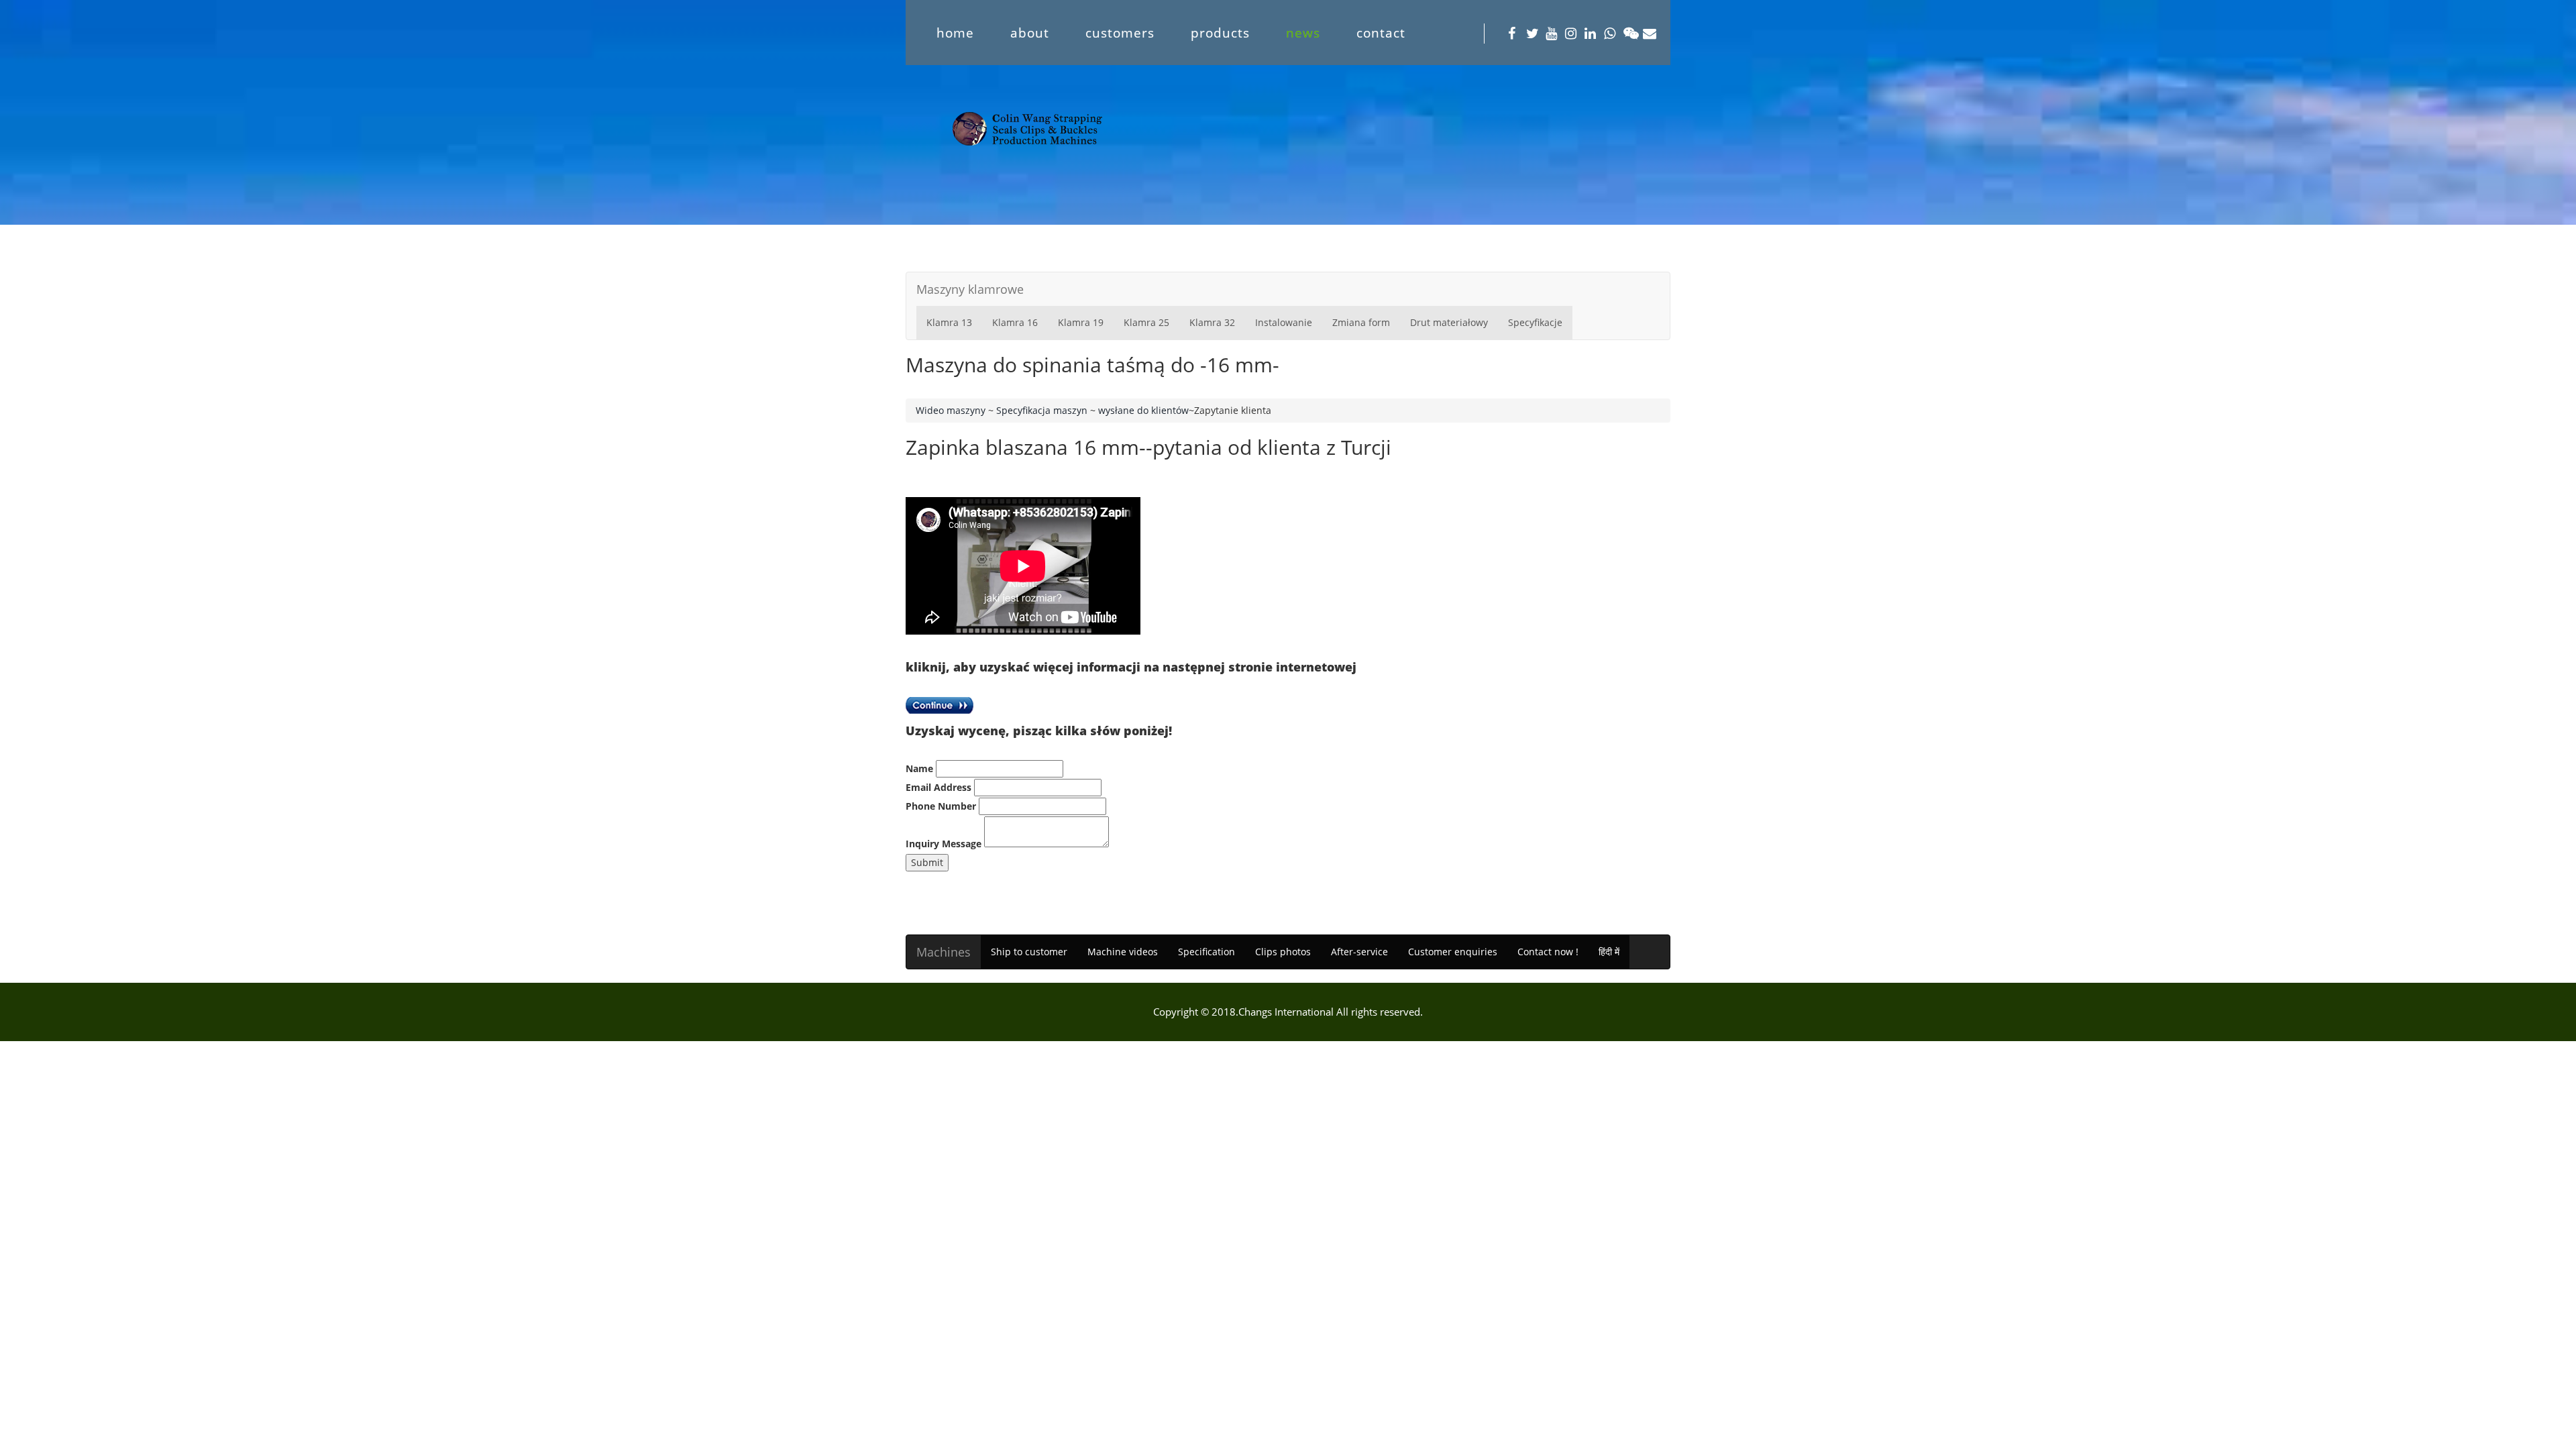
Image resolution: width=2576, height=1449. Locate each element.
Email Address (938, 787)
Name (919, 768)
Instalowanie (1284, 322)
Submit (927, 862)
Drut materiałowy (1449, 322)
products (1220, 33)
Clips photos (1283, 952)
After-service (1359, 952)
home (955, 33)
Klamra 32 (1212, 322)
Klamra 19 (1081, 322)
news (1303, 33)
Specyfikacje (1535, 322)
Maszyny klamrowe (970, 289)
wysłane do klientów (1143, 410)
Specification (1206, 952)
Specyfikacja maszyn (1042, 410)
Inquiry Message (944, 844)
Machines (944, 952)
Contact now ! (1548, 952)
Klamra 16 (1015, 322)
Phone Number (941, 806)
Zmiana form (1361, 322)
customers (1120, 33)
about (1030, 33)
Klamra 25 (1146, 322)
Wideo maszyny (951, 410)
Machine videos (1123, 952)
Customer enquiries (1453, 952)
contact (1381, 33)
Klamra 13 (949, 322)
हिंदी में (1609, 952)
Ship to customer (1029, 952)
